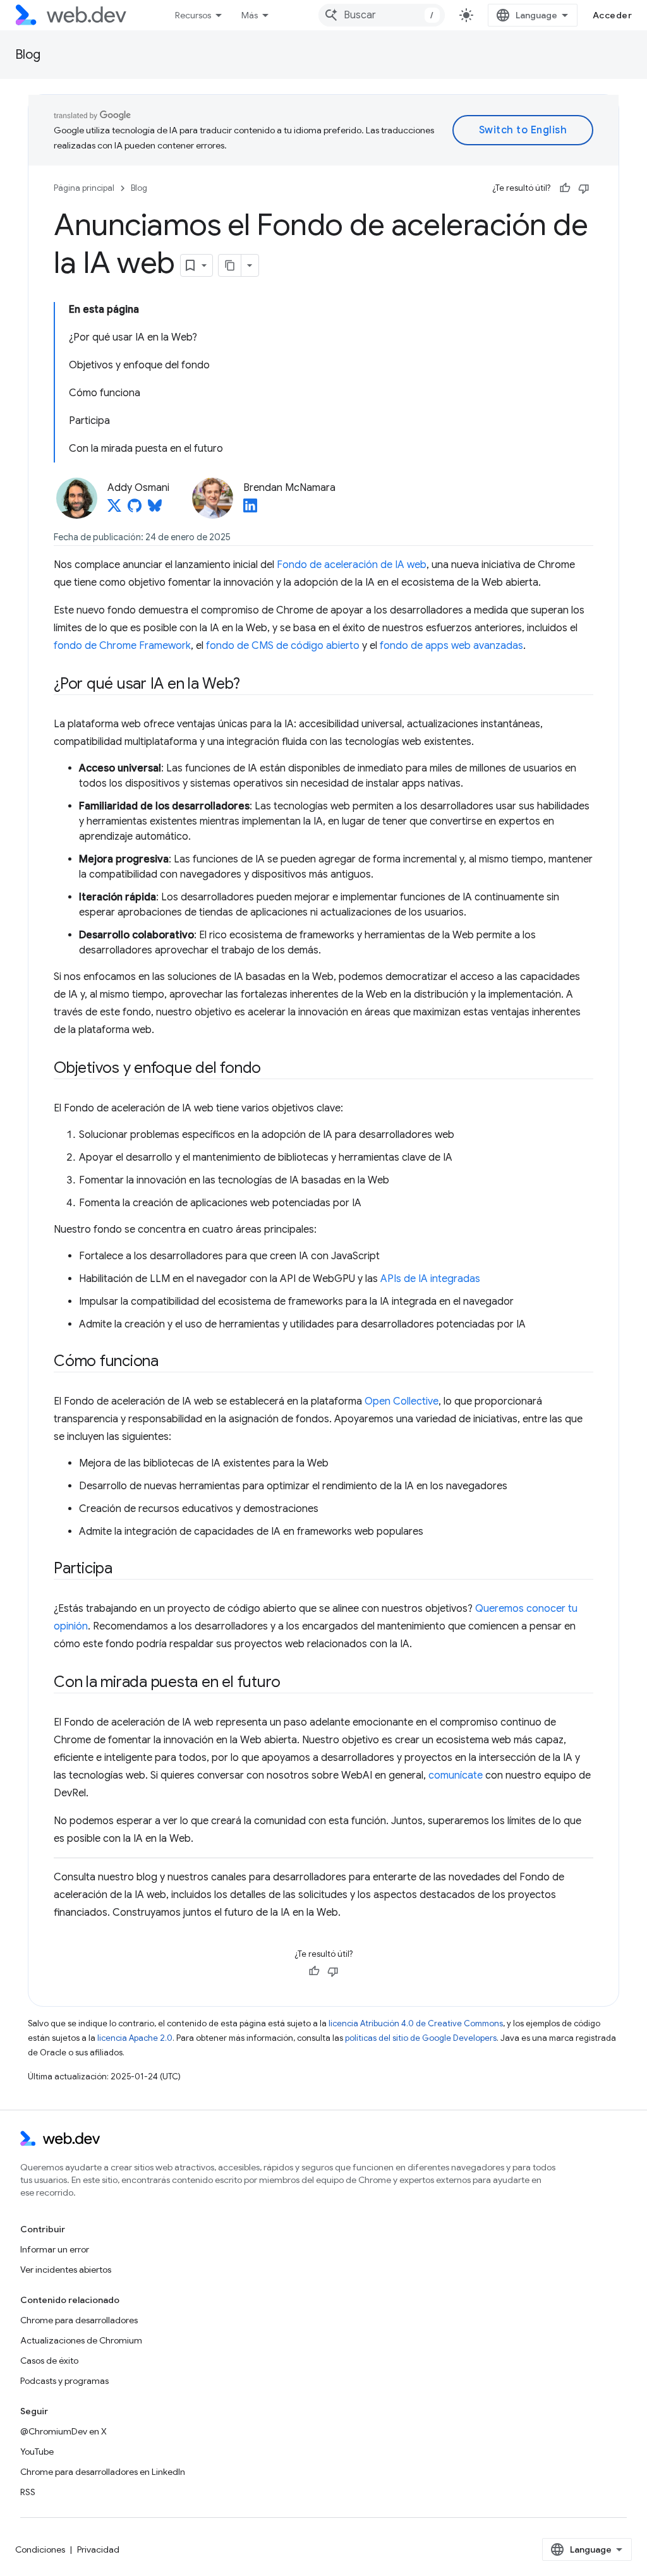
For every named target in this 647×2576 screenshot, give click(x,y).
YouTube (37, 2452)
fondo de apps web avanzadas (451, 646)
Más (250, 15)
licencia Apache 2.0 (135, 2038)
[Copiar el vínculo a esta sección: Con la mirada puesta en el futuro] (292, 1683)
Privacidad (98, 2549)
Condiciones (40, 2549)
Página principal (84, 188)
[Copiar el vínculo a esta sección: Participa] (124, 1569)
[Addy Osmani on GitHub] (135, 509)
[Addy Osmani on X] (114, 509)
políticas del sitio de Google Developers (421, 2038)
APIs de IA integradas (430, 1279)
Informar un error (55, 2249)
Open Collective (402, 1401)
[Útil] (565, 188)
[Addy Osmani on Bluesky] (155, 509)
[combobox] (382, 15)
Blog (28, 55)
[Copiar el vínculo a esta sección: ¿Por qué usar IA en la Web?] (251, 685)
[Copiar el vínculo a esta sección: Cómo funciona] (170, 1362)
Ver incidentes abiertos (66, 2270)
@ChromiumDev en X (63, 2431)
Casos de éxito (49, 2361)
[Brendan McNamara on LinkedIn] (250, 509)
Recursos (193, 15)
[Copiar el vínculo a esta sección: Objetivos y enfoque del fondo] (272, 1069)
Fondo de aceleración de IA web (352, 565)
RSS (28, 2492)
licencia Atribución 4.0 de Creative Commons (416, 2023)
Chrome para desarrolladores (79, 2320)
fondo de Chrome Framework (122, 646)
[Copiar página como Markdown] (230, 265)
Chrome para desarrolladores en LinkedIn (103, 2472)
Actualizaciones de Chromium (81, 2340)
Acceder (613, 15)
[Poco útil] (584, 188)
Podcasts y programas (64, 2381)
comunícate (456, 1775)
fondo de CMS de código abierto (283, 646)
